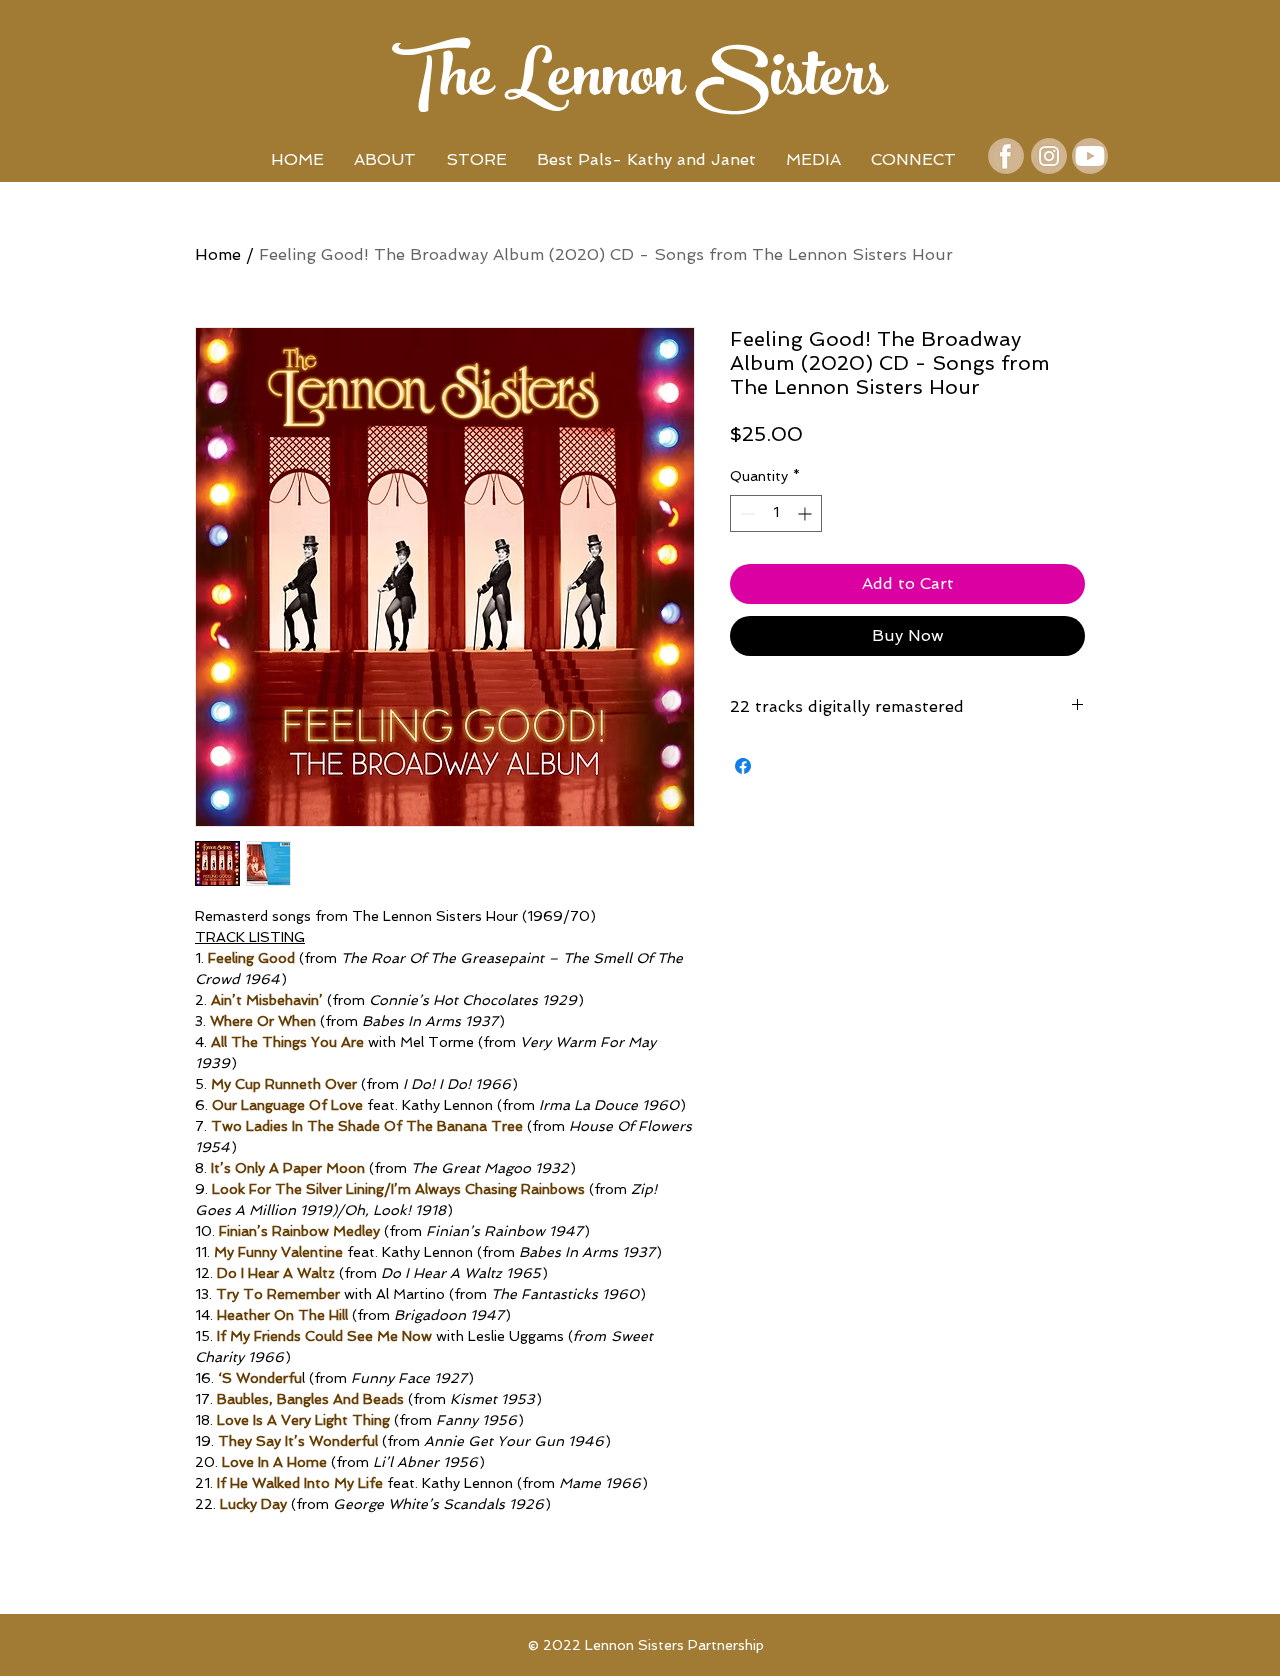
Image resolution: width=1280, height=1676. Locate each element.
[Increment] (806, 513)
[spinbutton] (776, 513)
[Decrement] (745, 513)
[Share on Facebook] (743, 766)
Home (218, 254)
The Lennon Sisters (639, 83)
